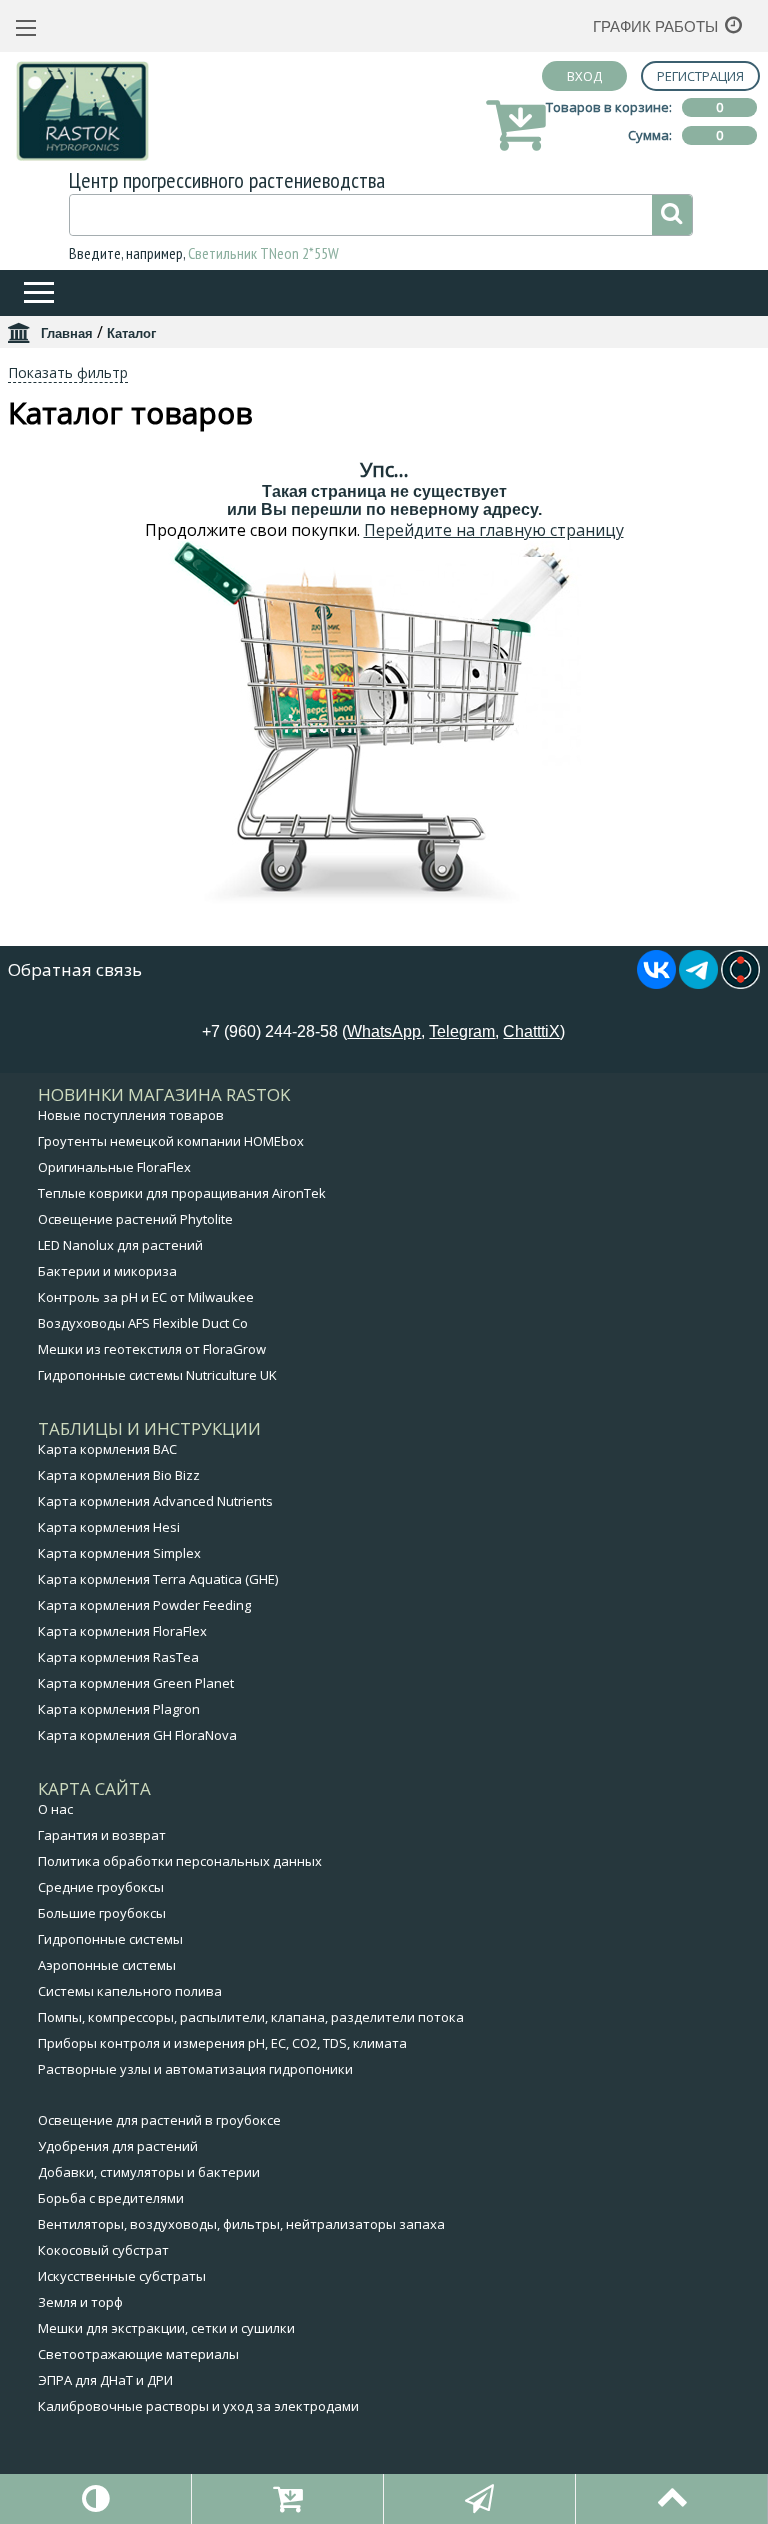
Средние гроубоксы (101, 1887)
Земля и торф (80, 2302)
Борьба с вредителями (111, 2198)
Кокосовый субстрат (103, 2250)
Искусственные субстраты (122, 2276)
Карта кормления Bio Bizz (119, 1475)
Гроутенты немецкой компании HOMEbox (171, 1141)
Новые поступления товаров (131, 1115)
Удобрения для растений (118, 2146)
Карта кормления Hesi (109, 1527)
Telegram (462, 1031)
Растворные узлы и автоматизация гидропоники (195, 2069)
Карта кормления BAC (107, 1449)
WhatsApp (384, 1031)
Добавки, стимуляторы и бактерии (149, 2172)
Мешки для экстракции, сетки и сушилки (166, 2328)
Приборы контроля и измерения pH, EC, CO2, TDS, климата (222, 2043)
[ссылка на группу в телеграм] (698, 983)
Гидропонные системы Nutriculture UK (157, 1375)
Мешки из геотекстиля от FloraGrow (152, 1349)
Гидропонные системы (110, 1939)
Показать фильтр (68, 372)
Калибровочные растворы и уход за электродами (198, 2406)
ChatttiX (531, 1031)
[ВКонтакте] (656, 983)
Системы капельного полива (130, 1991)
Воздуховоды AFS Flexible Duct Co (143, 1323)
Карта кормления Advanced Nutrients (155, 1501)
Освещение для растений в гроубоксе (159, 2120)
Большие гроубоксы (102, 1913)
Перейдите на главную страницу (494, 530)
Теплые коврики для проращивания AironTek (182, 1193)
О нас (55, 1809)
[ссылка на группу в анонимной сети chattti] (740, 983)
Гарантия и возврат (102, 1835)
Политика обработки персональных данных (180, 1861)
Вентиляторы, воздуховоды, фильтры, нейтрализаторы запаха (241, 2224)
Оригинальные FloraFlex (114, 1167)
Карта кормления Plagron (119, 1709)
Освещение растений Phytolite (135, 1219)
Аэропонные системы (107, 1965)
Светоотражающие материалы (138, 2354)
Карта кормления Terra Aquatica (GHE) (158, 1579)
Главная (67, 333)
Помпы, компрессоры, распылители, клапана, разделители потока (251, 2017)
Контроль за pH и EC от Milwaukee (146, 1297)
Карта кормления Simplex (119, 1553)
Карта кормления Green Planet (136, 1683)
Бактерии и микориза (107, 1271)
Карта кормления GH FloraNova (137, 1735)
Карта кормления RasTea (118, 1657)
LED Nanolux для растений (120, 1245)
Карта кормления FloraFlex (122, 1631)
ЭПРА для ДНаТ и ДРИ (105, 2380)
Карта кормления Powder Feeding (144, 1605)
